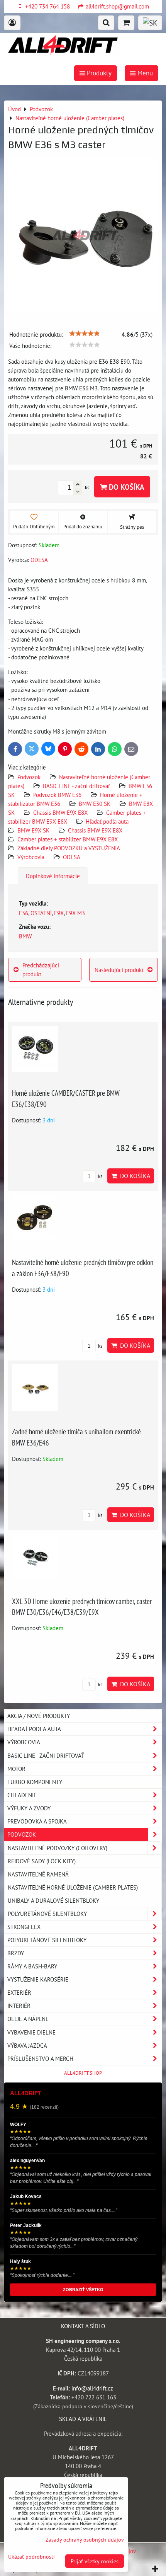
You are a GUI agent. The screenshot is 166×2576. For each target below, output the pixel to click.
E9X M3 (75, 913)
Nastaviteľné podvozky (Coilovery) (58, 1848)
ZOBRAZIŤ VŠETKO (83, 2290)
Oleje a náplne (28, 2019)
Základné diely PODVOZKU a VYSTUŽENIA (69, 848)
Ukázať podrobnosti (31, 2557)
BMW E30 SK (95, 804)
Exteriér (19, 1992)
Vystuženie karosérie (38, 1979)
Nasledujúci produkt (119, 970)
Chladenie (22, 1795)
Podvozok (30, 777)
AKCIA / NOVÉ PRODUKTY (39, 1716)
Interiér (19, 2006)
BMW (25, 936)
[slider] (85, 334)
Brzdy (16, 1953)
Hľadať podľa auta (107, 821)
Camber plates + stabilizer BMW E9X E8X (68, 839)
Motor (16, 1769)
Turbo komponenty (35, 1782)
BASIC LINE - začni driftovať (76, 786)
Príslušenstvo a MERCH (40, 2058)
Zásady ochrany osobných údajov (85, 2539)
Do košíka (126, 487)
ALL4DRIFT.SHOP (83, 2073)
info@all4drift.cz (92, 2388)
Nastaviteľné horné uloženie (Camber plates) (73, 1887)
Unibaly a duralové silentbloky (53, 1900)
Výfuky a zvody (29, 1808)
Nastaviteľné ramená (38, 1874)
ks (100, 1176)
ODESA (72, 857)
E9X (59, 913)
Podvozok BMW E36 (57, 795)
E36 (24, 913)
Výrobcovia (31, 857)
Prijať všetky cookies (95, 2561)
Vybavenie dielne (31, 2032)
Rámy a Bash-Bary (32, 1966)
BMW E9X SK (33, 830)
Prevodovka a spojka (37, 1821)
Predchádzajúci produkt (41, 970)
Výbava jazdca (27, 2045)
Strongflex (24, 1927)
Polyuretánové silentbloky (47, 1914)
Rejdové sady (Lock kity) (42, 1861)
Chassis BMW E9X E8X (60, 812)
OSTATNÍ (41, 913)
